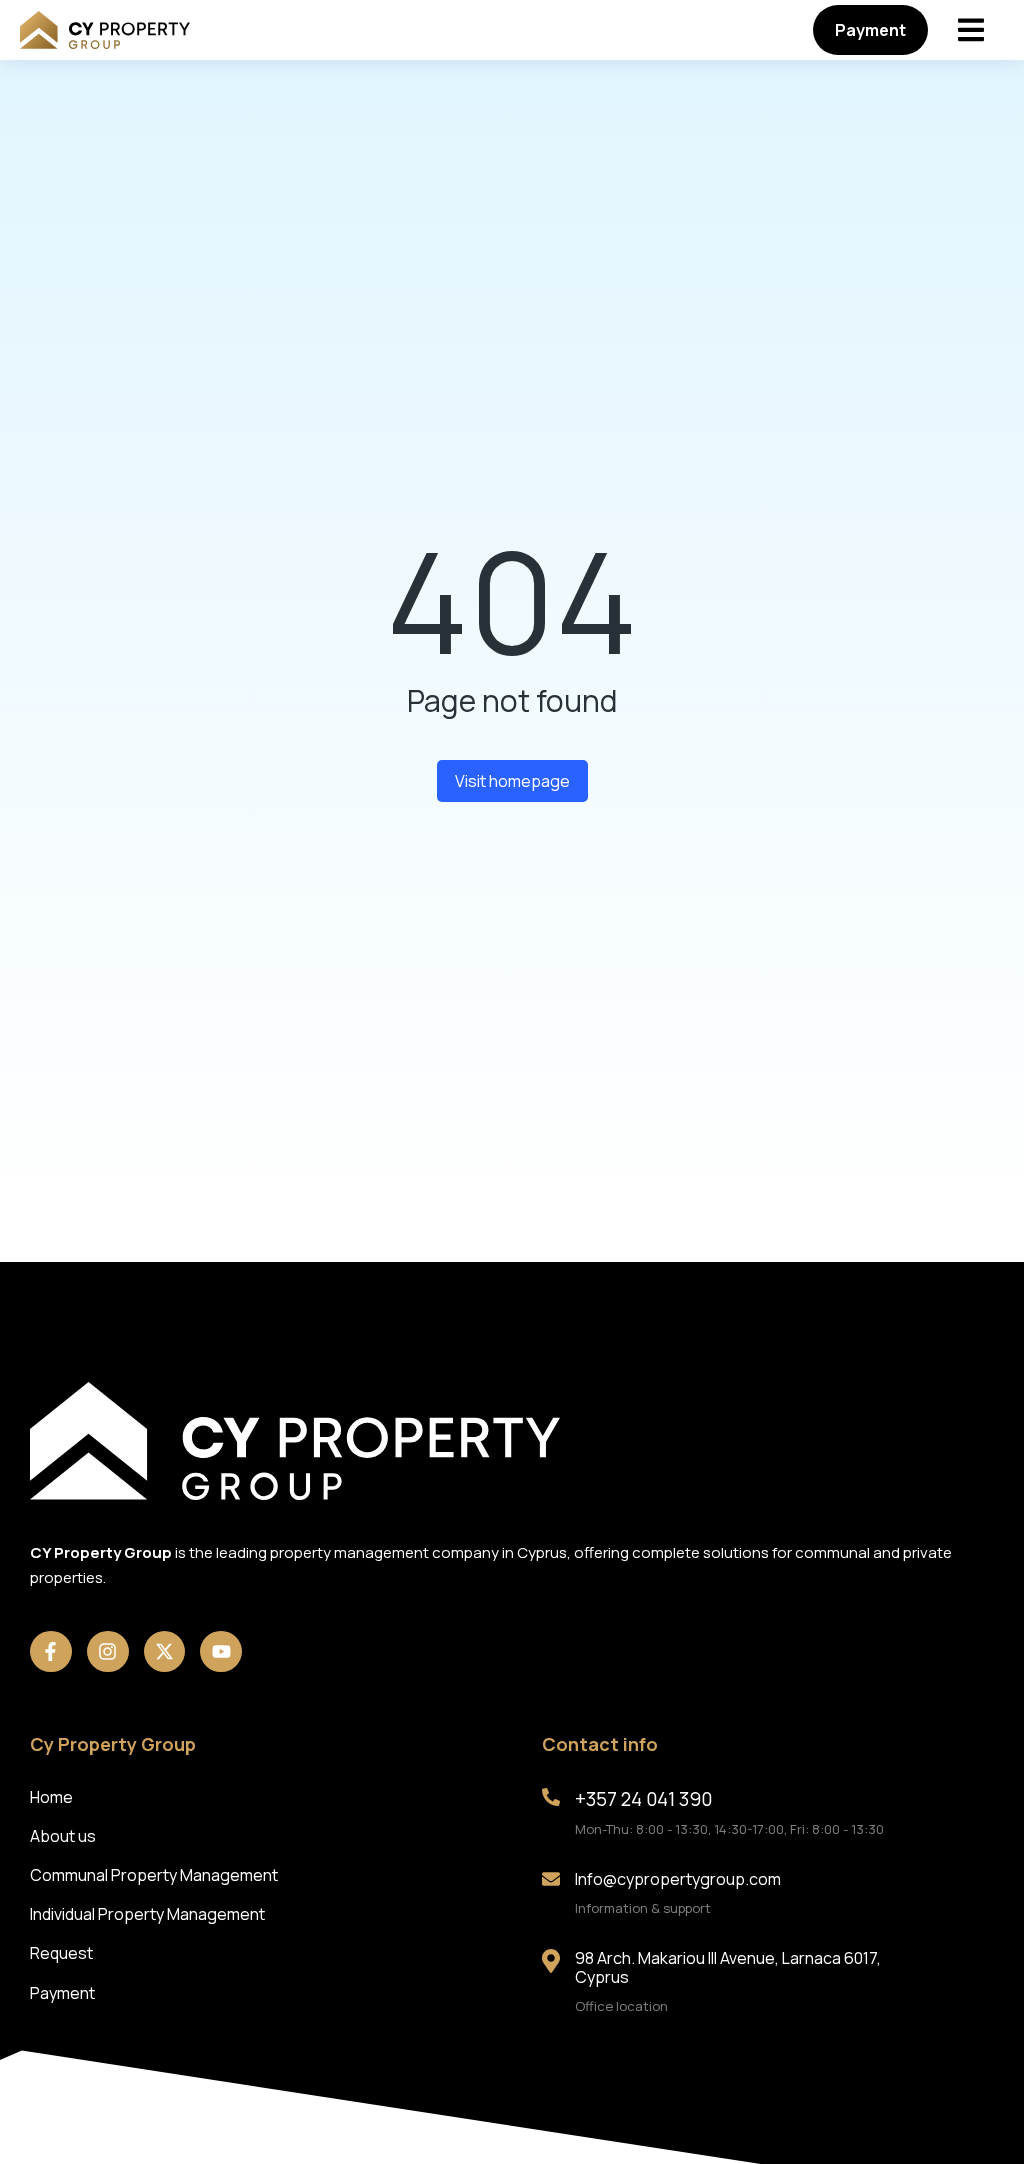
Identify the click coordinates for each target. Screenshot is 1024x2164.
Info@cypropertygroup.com (678, 1879)
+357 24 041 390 (643, 1799)
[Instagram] (108, 1652)
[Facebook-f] (51, 1652)
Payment (870, 30)
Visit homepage (512, 781)
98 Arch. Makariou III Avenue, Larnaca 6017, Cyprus (728, 1967)
